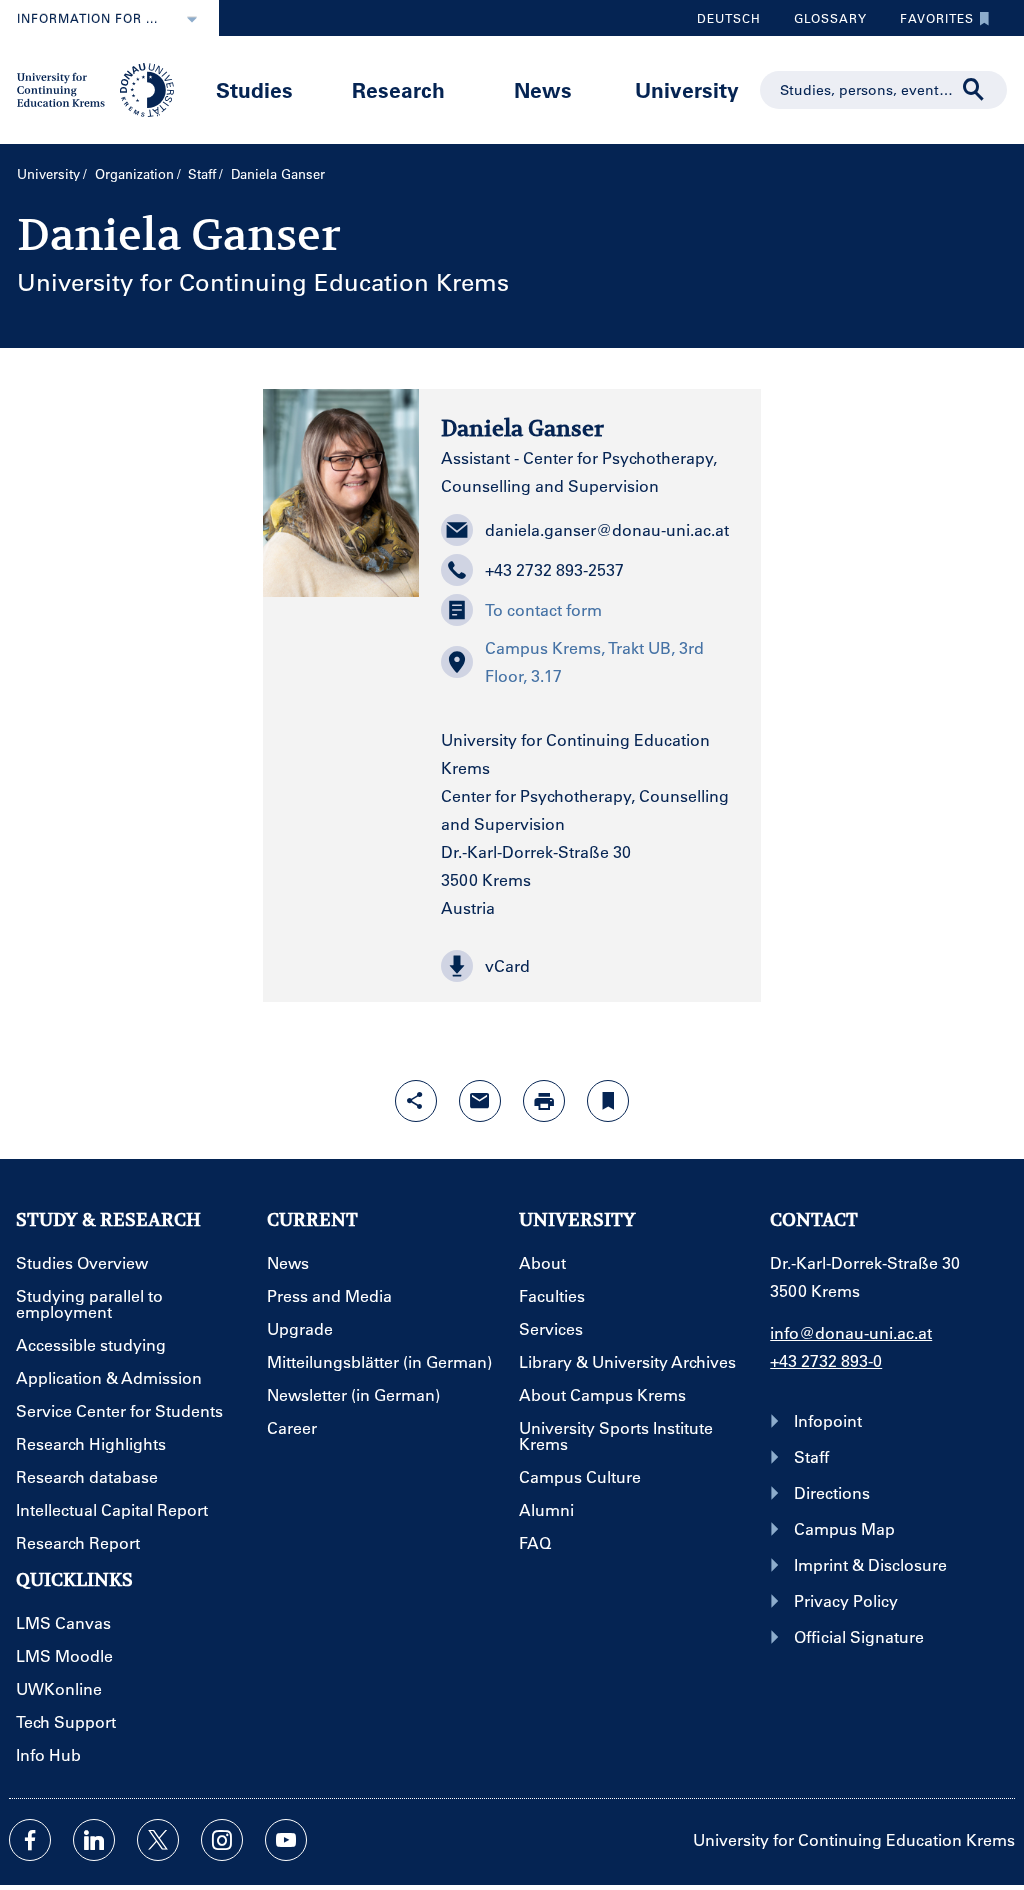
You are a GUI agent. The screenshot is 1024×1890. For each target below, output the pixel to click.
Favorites (929, 23)
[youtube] (286, 1840)
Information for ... (87, 18)
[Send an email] (480, 1101)
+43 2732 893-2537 (554, 569)
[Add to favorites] (608, 1101)
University (687, 89)
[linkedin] (94, 1840)
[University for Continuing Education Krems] (97, 88)
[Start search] (974, 90)
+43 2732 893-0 (826, 1360)
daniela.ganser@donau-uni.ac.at (607, 529)
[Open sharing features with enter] (416, 1101)
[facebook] (30, 1840)
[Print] (544, 1101)
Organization (134, 173)
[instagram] (222, 1840)
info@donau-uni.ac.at (851, 1332)
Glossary (823, 23)
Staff (202, 173)
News (543, 89)
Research (398, 89)
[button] (590, 966)
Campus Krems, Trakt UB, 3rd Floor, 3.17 (594, 661)
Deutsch (729, 18)
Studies (254, 89)
